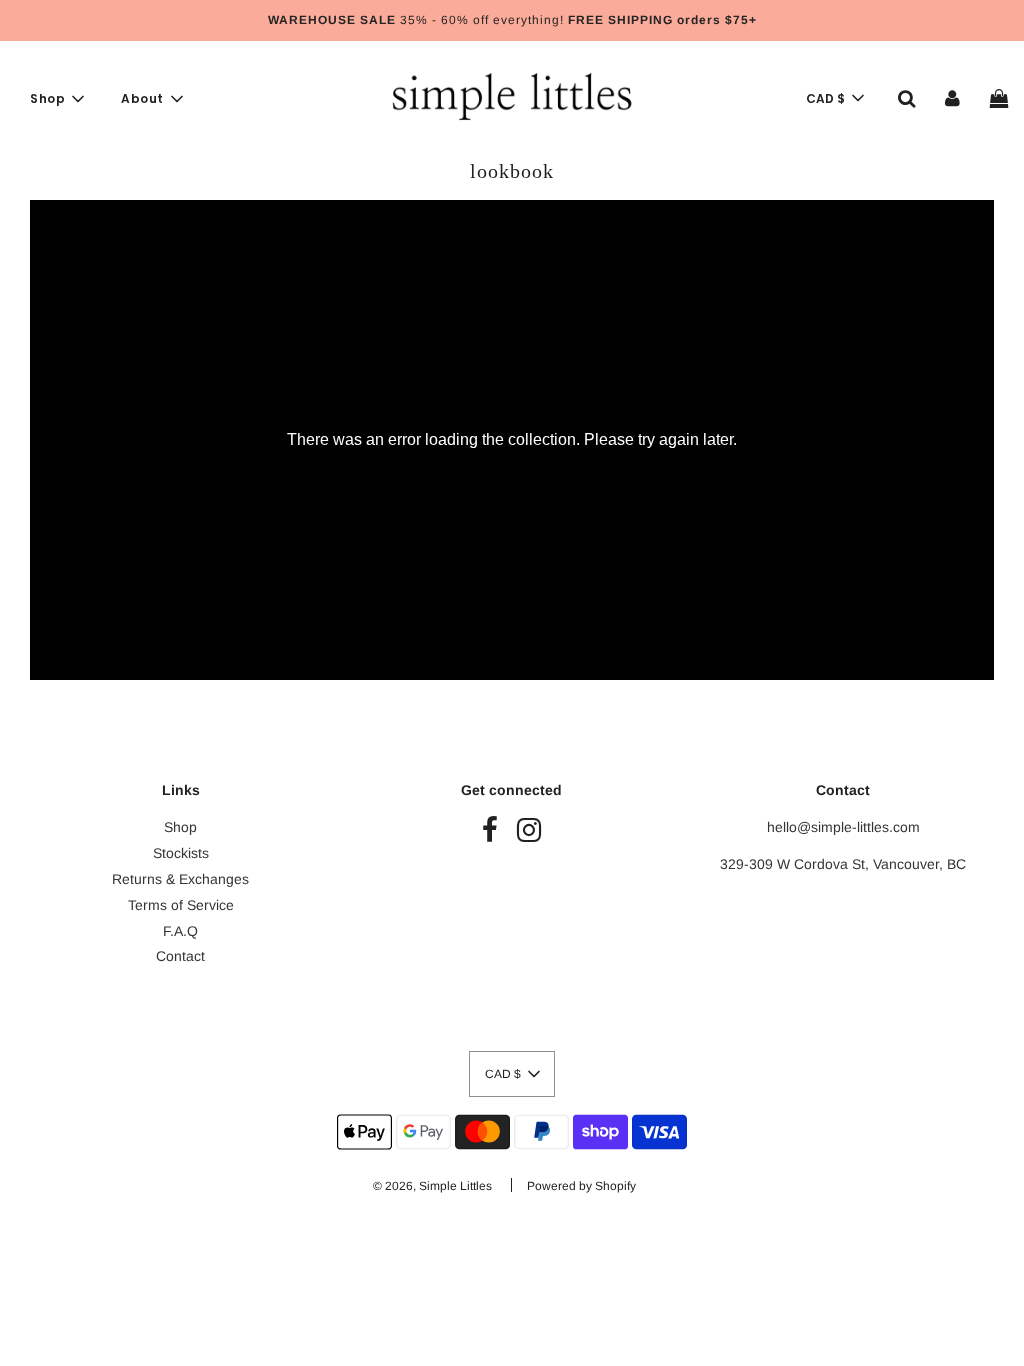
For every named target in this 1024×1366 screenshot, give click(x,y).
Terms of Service (181, 905)
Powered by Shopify (581, 1186)
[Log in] (952, 98)
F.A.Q (180, 931)
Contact (180, 956)
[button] (834, 98)
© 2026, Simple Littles (432, 1186)
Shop (180, 827)
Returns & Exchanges (180, 879)
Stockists (181, 853)
